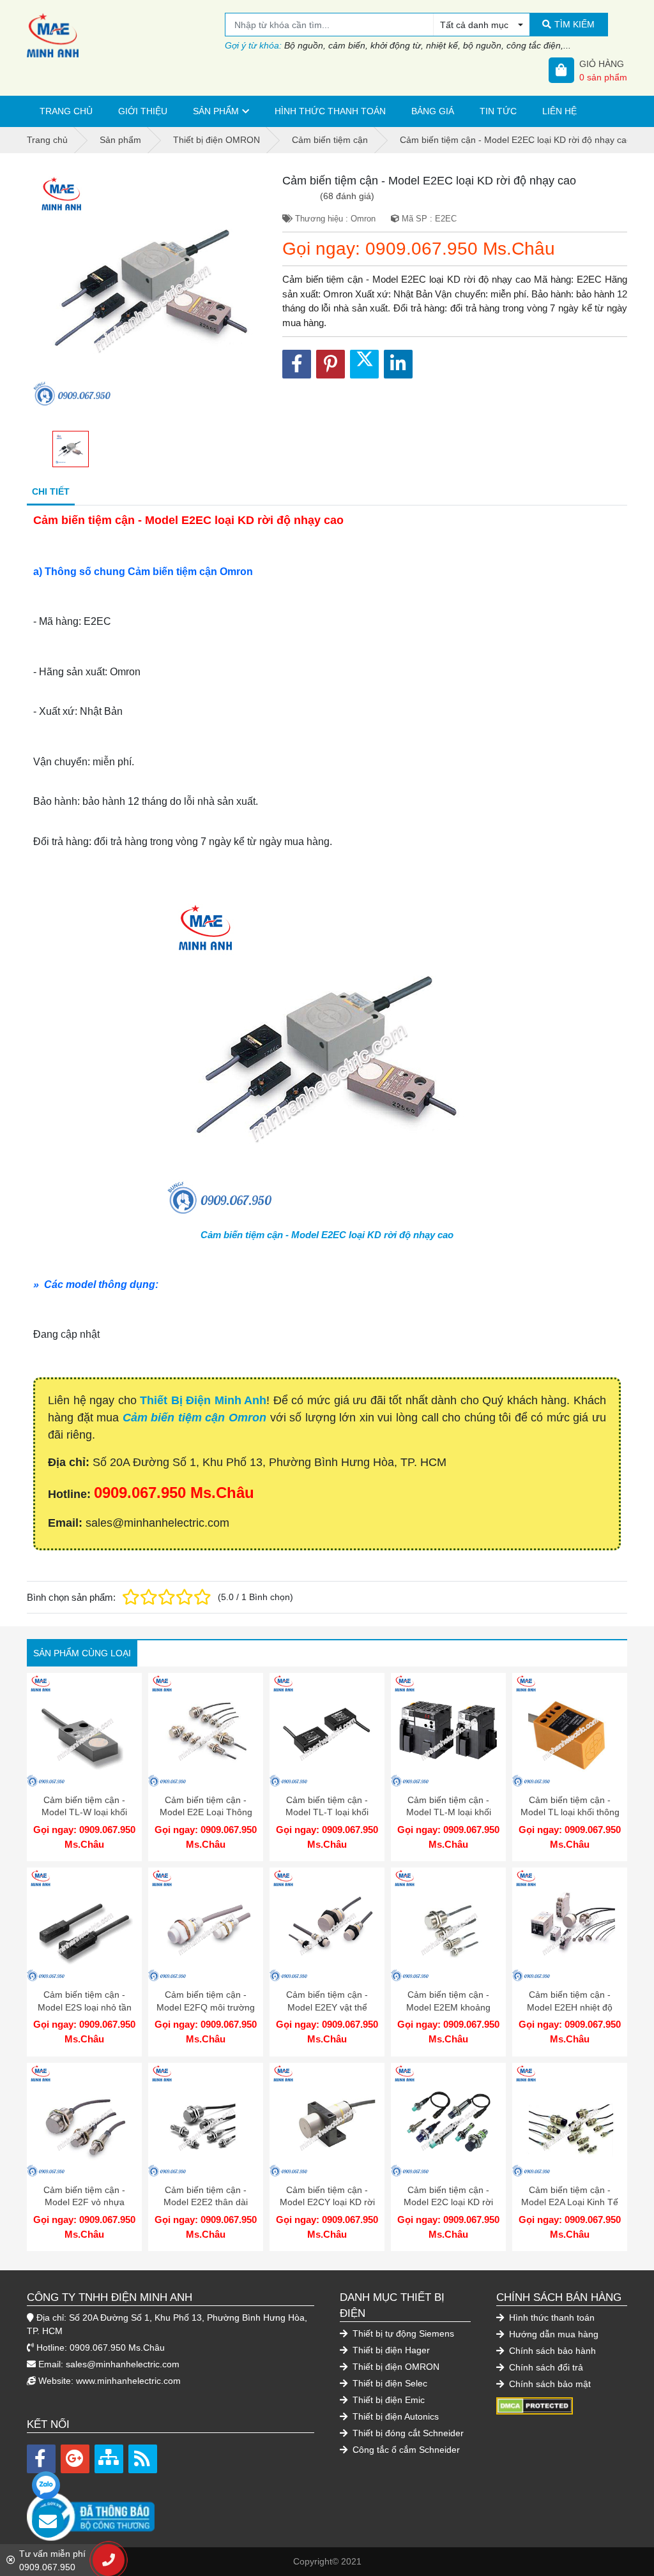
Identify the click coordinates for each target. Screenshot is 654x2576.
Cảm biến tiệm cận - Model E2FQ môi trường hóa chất (206, 2007)
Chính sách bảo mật (549, 2384)
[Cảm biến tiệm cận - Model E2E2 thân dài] (206, 2120)
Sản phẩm (216, 111)
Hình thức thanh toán (330, 111)
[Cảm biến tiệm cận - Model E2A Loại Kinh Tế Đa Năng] (570, 2120)
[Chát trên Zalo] (46, 2485)
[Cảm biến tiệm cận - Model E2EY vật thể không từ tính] (327, 1925)
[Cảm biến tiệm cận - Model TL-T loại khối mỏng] (327, 1730)
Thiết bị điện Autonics (394, 2416)
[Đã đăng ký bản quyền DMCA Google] (535, 2405)
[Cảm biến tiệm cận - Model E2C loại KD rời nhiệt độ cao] (448, 2120)
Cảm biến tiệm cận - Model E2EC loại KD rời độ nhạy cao (327, 1235)
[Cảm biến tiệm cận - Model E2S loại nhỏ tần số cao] (84, 1925)
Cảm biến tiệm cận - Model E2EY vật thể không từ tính (327, 2007)
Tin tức (498, 111)
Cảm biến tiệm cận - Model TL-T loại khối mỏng (327, 1812)
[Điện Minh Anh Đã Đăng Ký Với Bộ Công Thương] (171, 2510)
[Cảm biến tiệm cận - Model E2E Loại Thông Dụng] (206, 1730)
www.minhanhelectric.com (128, 2381)
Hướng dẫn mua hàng (552, 2334)
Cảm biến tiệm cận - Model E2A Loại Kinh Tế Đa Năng (570, 2202)
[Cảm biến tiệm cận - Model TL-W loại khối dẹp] (84, 1730)
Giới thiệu (143, 111)
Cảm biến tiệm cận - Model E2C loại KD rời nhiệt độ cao (448, 2202)
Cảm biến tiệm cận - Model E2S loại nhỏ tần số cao (85, 2007)
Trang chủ (66, 111)
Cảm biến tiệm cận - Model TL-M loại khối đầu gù (449, 1812)
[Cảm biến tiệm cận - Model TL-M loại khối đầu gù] (448, 1730)
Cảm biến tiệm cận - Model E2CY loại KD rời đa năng (327, 2202)
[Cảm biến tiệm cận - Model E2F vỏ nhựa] (84, 2120)
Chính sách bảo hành (551, 2351)
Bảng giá (433, 111)
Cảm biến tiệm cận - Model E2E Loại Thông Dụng (206, 1812)
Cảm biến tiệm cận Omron (194, 1418)
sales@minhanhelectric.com (123, 2364)
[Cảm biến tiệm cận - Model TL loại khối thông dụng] (570, 1730)
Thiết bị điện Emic (387, 2400)
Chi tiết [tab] (51, 491)
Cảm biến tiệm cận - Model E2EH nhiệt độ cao (570, 2007)
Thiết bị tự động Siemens (402, 2333)
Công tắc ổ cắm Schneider (405, 2450)
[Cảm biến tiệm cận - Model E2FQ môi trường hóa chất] (206, 1925)
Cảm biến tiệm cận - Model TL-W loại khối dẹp (84, 1812)
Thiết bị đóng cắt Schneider (407, 2433)
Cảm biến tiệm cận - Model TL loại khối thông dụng (570, 1812)
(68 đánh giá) (347, 196)
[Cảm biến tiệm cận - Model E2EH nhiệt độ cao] (570, 1925)
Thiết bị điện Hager (390, 2350)
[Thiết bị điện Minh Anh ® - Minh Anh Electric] (126, 35)
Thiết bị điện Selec (389, 2383)
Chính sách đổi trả (545, 2367)
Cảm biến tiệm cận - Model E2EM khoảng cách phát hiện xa (448, 2007)
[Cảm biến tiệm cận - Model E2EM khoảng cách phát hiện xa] (448, 1925)
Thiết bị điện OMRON (395, 2367)
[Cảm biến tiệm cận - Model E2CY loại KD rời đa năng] (327, 2120)
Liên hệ (559, 111)
